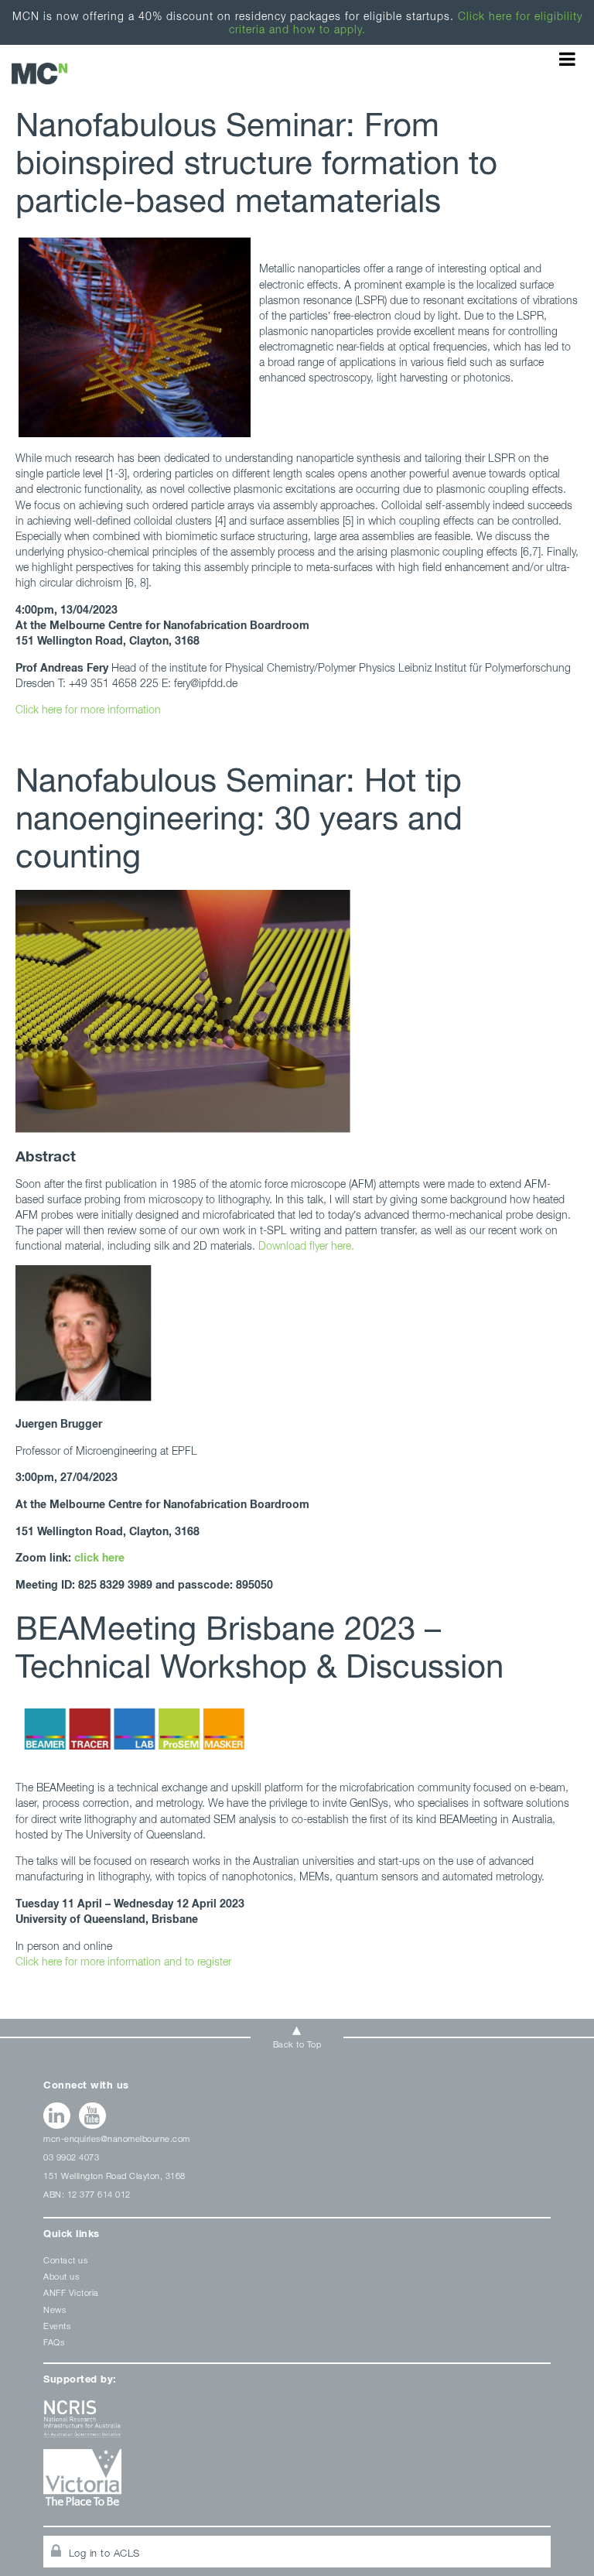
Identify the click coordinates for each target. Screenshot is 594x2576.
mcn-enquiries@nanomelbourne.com (117, 2138)
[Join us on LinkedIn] (57, 2116)
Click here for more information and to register (123, 1961)
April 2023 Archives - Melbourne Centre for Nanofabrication (39, 73)
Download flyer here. (306, 1245)
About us (61, 2276)
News (55, 2309)
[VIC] (297, 2483)
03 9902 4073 (71, 2157)
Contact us (65, 2260)
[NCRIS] (297, 2425)
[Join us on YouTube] (92, 2116)
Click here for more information (88, 709)
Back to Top (297, 2044)
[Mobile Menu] (567, 59)
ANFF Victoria (71, 2292)
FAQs (54, 2342)
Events (57, 2326)
